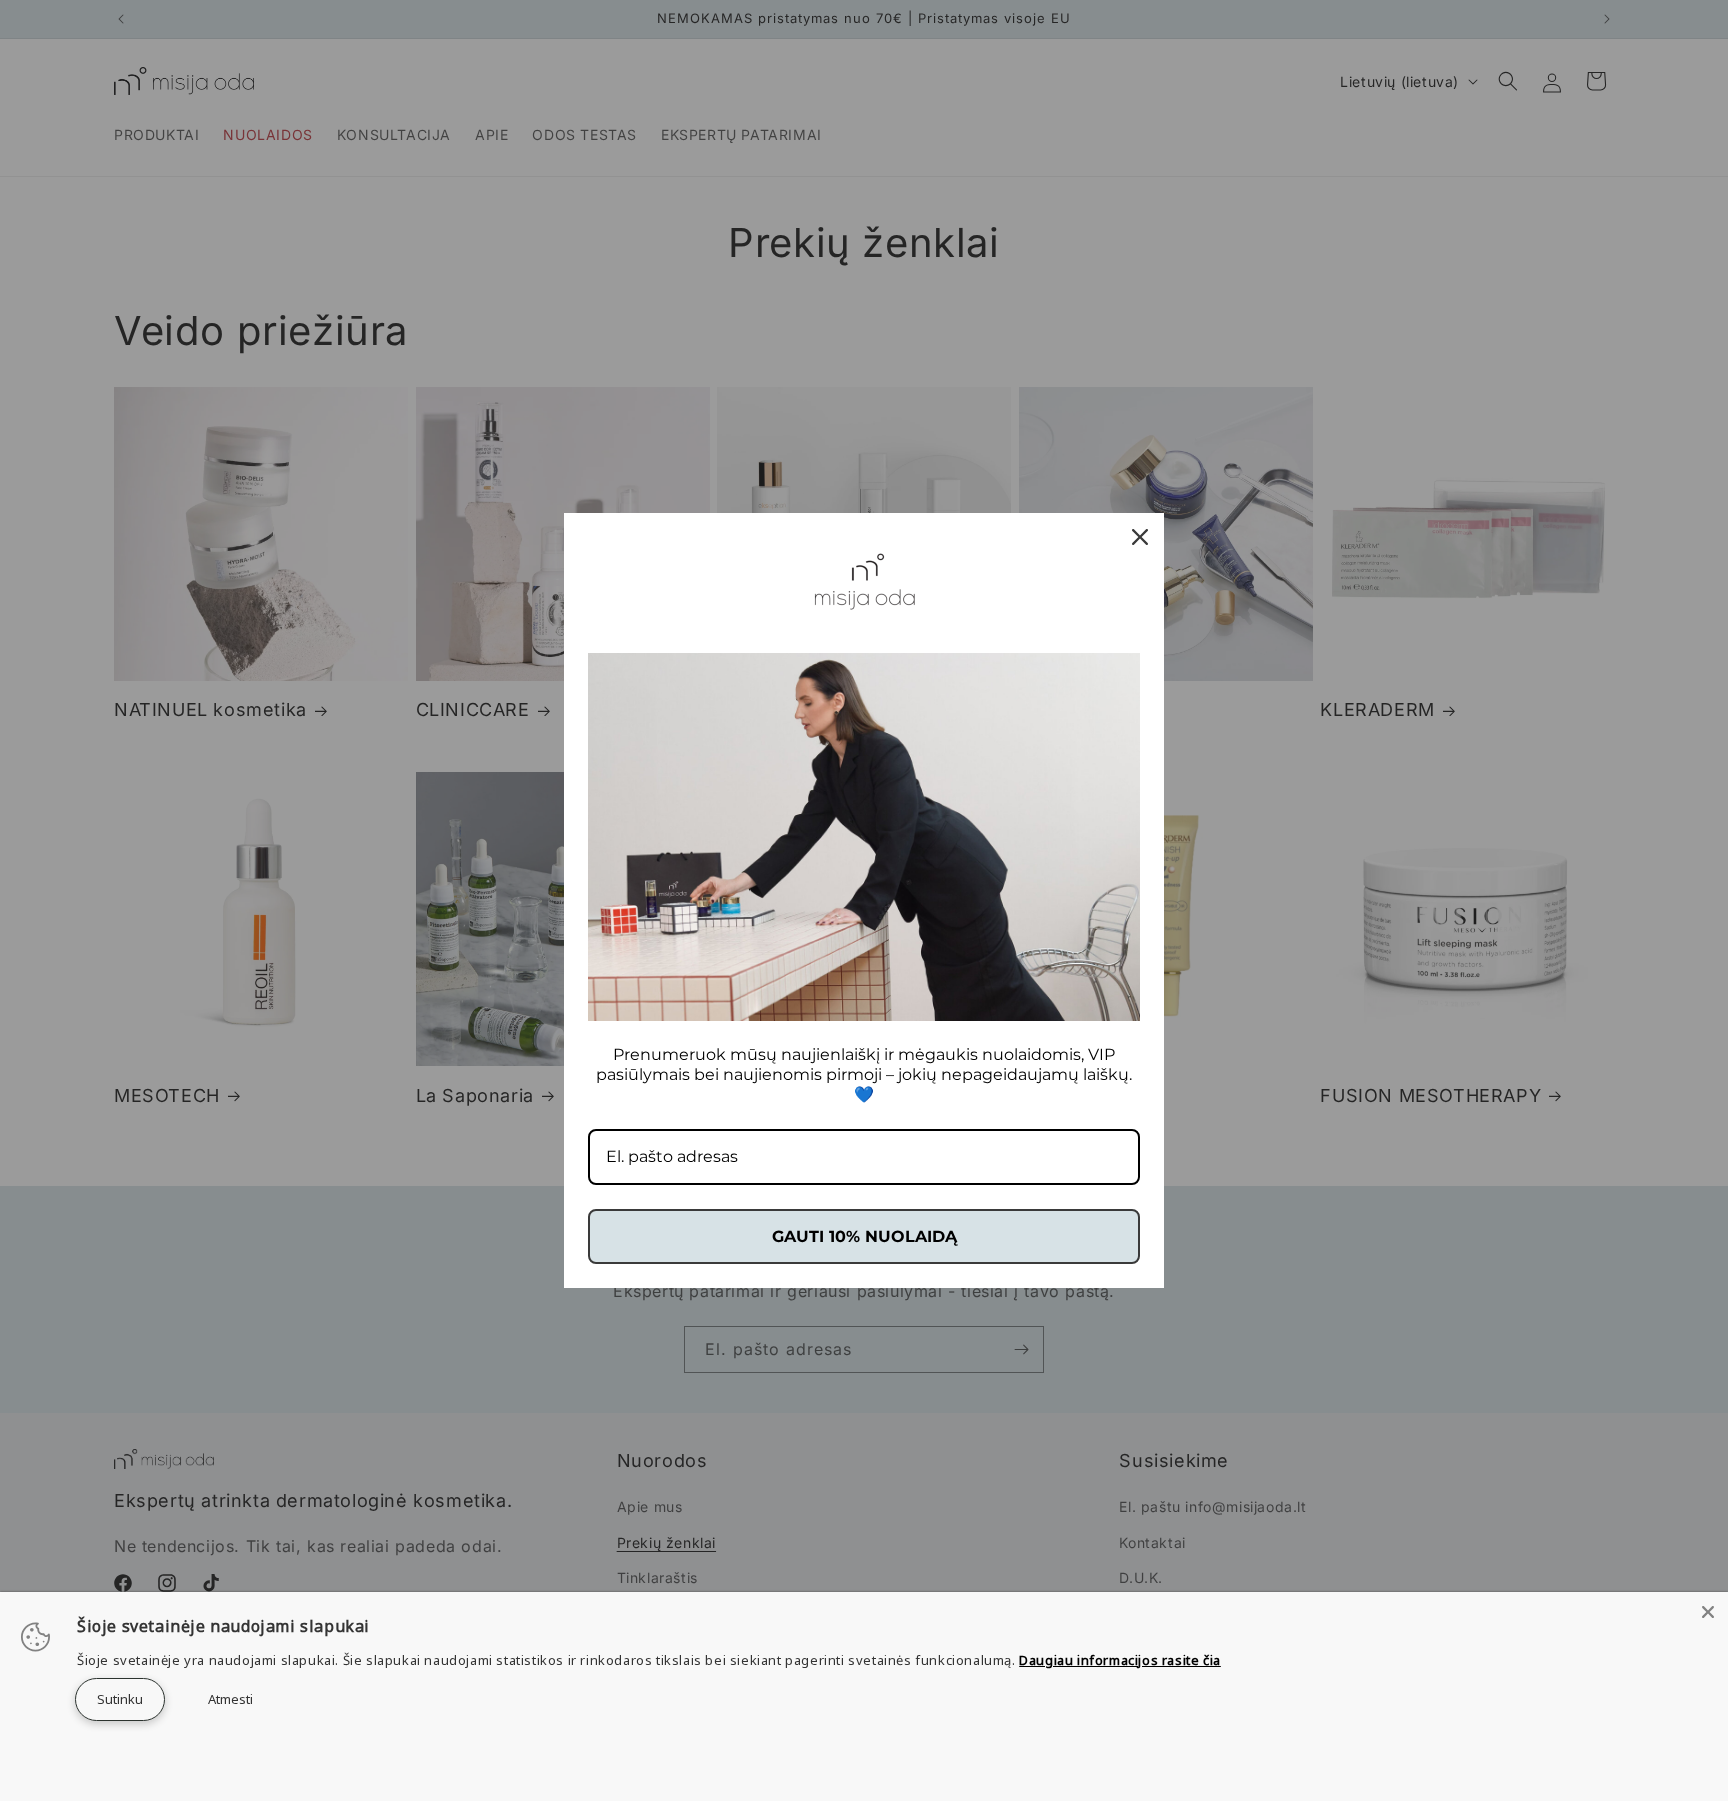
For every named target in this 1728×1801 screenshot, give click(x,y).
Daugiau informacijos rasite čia (1120, 1660)
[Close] (1708, 1612)
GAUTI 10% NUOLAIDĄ (864, 1236)
